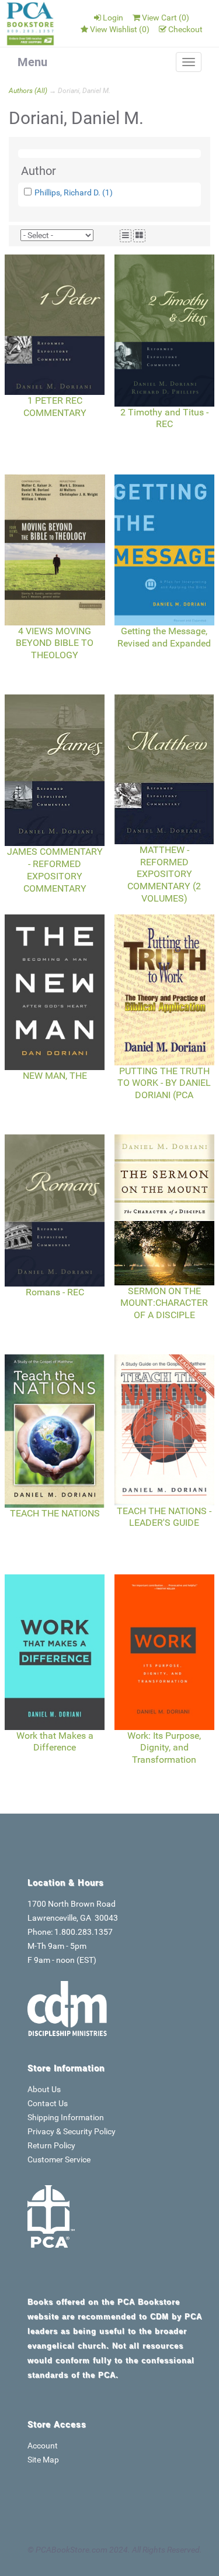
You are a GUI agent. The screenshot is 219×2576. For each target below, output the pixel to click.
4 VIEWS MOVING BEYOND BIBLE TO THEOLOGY (55, 643)
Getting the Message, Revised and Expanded (164, 637)
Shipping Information (66, 2117)
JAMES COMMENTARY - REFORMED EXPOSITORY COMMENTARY (55, 870)
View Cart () (166, 18)
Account (43, 2446)
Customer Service (59, 2159)
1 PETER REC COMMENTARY (55, 407)
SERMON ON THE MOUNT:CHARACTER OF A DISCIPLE (164, 1303)
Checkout (185, 29)
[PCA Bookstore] (31, 23)
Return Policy (51, 2145)
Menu (32, 62)
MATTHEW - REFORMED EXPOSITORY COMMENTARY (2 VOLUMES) (164, 874)
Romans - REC (55, 1292)
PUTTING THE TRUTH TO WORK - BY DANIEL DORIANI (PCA (164, 1083)
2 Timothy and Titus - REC (164, 418)
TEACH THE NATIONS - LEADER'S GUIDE (164, 1517)
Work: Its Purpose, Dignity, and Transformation (164, 1748)
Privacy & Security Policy (72, 2131)
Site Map (43, 2460)
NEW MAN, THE (55, 1076)
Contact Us (48, 2103)
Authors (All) (28, 91)
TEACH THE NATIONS (55, 1513)
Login (113, 18)
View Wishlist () (120, 29)
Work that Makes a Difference (55, 1742)
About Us (44, 2089)
